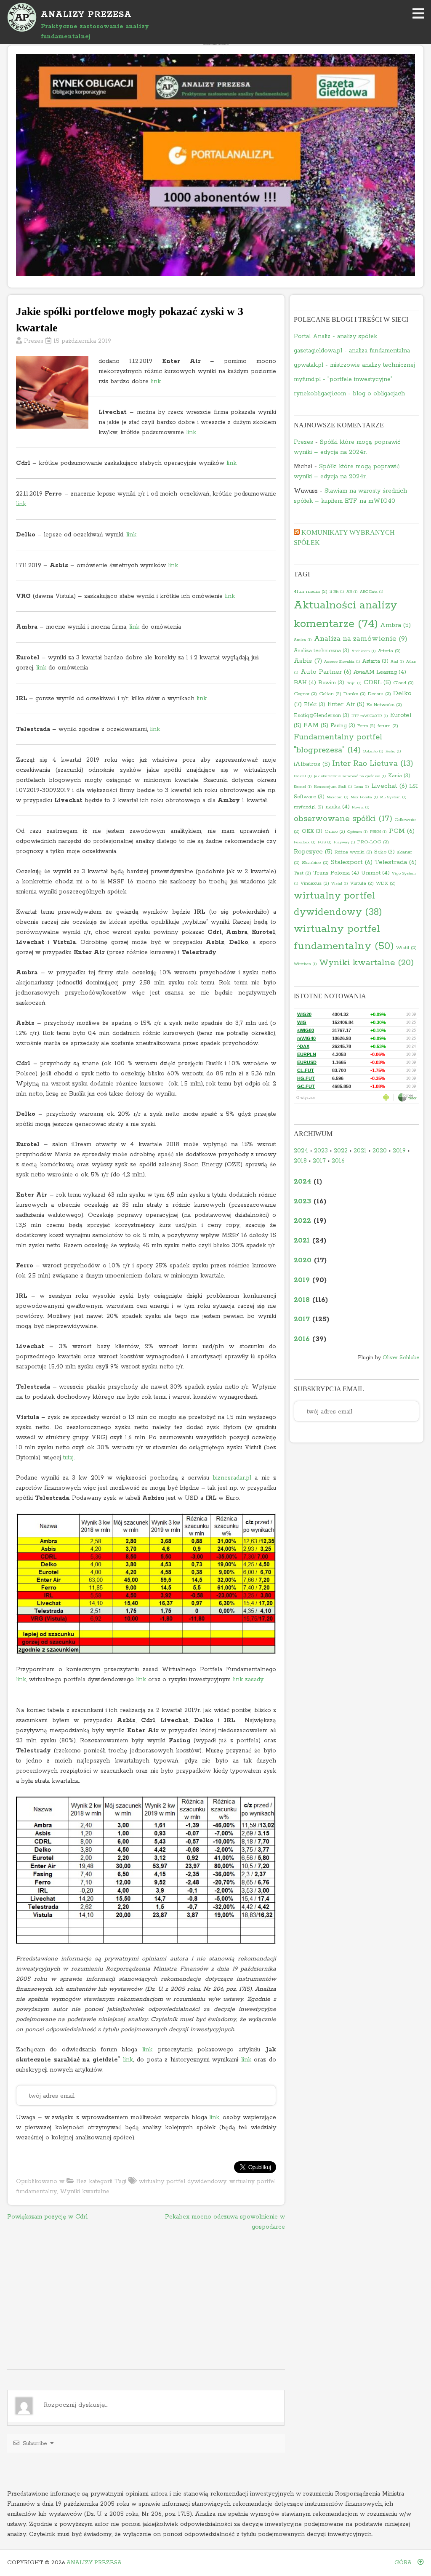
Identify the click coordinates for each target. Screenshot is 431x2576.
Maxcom (338, 797)
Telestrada (396, 862)
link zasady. (249, 1680)
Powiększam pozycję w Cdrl (47, 2217)
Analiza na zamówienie (361, 639)
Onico (335, 832)
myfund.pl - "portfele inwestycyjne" (343, 379)
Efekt (315, 705)
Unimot (375, 873)
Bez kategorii (94, 2181)
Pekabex (305, 842)
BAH (305, 683)
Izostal (303, 776)
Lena (362, 787)
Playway (345, 842)
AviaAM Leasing (380, 672)
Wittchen (305, 964)
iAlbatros (312, 764)
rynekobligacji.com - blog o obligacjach (349, 394)
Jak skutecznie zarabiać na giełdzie (350, 776)
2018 (300, 1161)
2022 (341, 1151)
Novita (361, 807)
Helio (393, 751)
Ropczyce (313, 852)
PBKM (378, 832)
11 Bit (337, 592)
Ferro (366, 726)
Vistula (362, 883)
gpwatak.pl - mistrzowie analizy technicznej (354, 365)
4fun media (311, 592)
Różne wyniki (353, 852)
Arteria (389, 651)
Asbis (308, 661)
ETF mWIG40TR (370, 716)
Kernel (303, 787)
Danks (355, 694)
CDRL (377, 683)
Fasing (343, 726)
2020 (380, 1151)
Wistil (406, 948)
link (156, 381)
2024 (301, 1151)
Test (302, 873)
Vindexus (315, 883)
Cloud (403, 683)
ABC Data (372, 592)
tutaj (68, 1458)
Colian (330, 694)
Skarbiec (315, 863)
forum (388, 726)
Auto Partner (326, 672)
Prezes (34, 341)
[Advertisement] (146, 2301)
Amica (303, 640)
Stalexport (352, 862)
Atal (397, 661)
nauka (338, 807)
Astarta (375, 661)
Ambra (395, 625)
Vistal (340, 883)
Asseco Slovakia (342, 661)
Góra (404, 2563)
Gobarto (373, 751)
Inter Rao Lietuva (373, 764)
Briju (354, 683)
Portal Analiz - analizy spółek (335, 336)
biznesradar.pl (232, 1478)
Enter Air (346, 704)
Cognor (305, 694)
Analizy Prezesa (94, 2563)
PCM (402, 831)
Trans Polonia (336, 873)
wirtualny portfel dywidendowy (183, 2181)
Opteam (358, 832)
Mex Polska (364, 797)
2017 (319, 1161)
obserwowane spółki (343, 819)
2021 (360, 1151)
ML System (393, 797)
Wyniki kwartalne (85, 2192)
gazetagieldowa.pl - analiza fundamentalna (352, 351)
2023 (321, 1151)
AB (352, 592)
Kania (399, 776)
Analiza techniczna (322, 651)
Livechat (389, 786)
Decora (379, 694)
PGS (325, 842)
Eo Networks (384, 705)
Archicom (364, 651)
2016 (338, 1161)
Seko (384, 852)
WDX (386, 883)
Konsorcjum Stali (333, 787)
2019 (399, 1151)
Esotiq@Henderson (322, 716)
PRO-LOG (373, 842)
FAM (316, 725)
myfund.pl (309, 807)
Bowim (331, 683)
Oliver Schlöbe (401, 1358)
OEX (312, 831)
